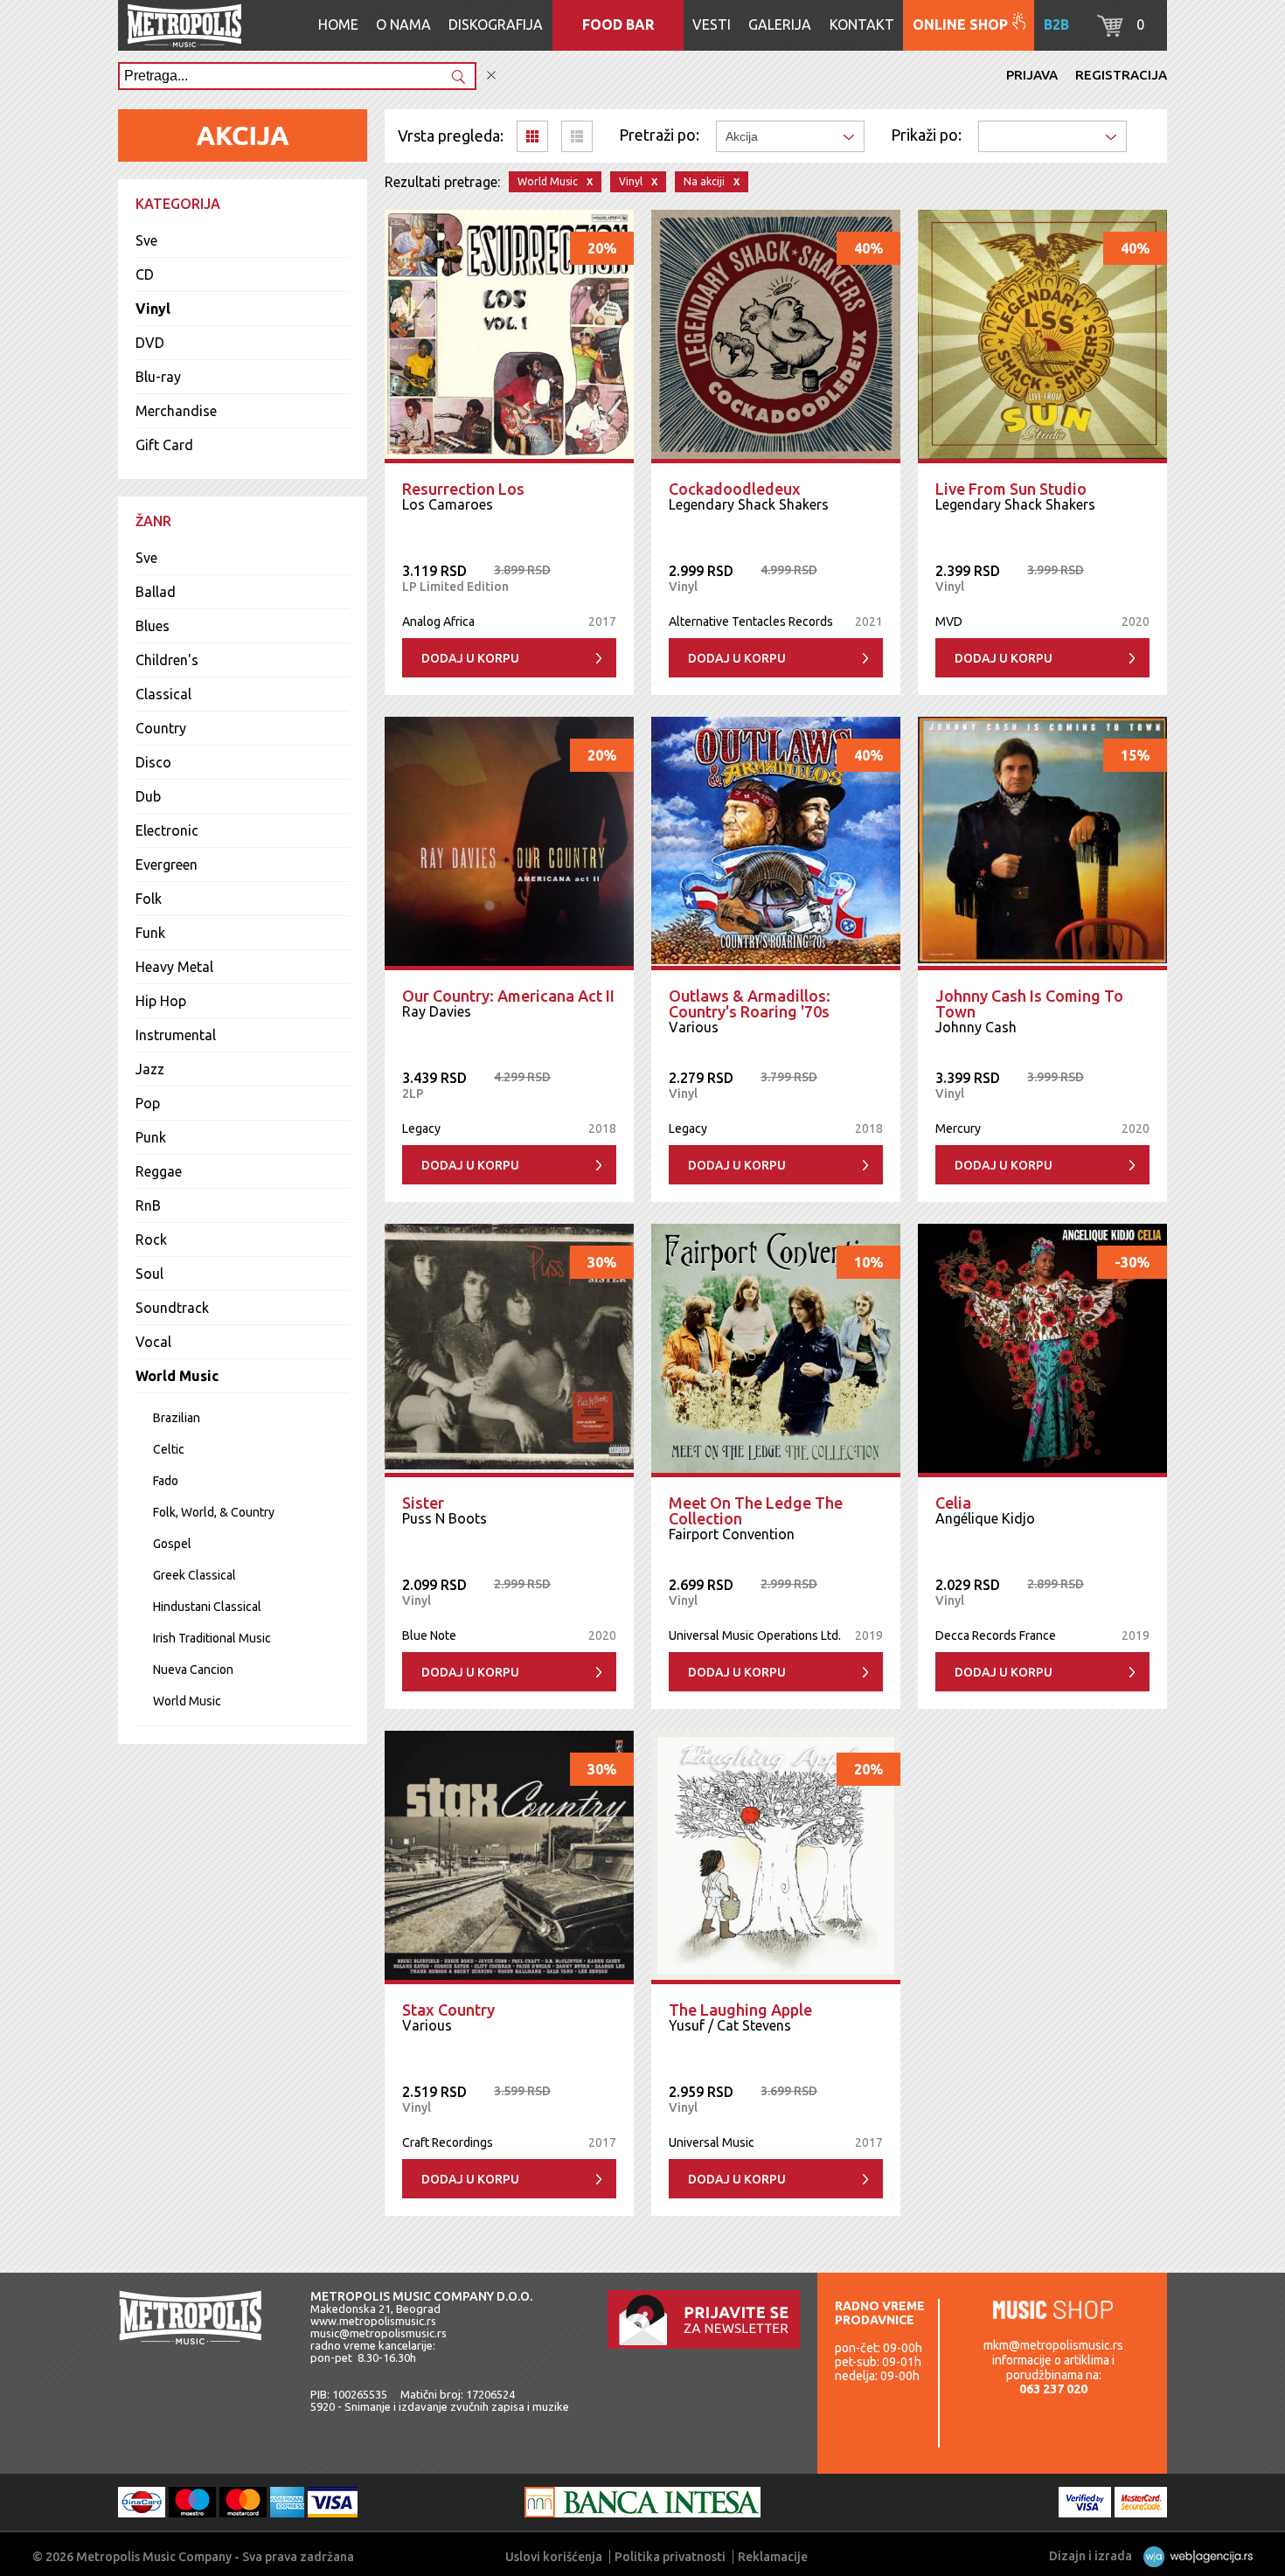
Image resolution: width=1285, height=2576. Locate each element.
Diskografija (496, 24)
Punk (151, 1137)
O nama (403, 24)
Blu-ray (158, 377)
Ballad (156, 592)
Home (338, 24)
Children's (167, 660)
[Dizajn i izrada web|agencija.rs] (1194, 2556)
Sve (146, 240)
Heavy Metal (174, 967)
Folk (149, 899)
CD (145, 274)
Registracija (1121, 75)
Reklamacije (773, 2557)
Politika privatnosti (670, 2557)
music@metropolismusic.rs (379, 2333)
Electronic (167, 830)
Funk (150, 933)
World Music (177, 1376)
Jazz (150, 1069)
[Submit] (458, 78)
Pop (148, 1103)
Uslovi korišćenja (554, 2557)
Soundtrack (172, 1308)
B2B (1056, 24)
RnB (148, 1205)
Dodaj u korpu (470, 658)
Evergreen (167, 864)
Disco (153, 762)
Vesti (712, 24)
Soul (149, 1274)
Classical (163, 694)
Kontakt (862, 24)
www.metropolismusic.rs (373, 2321)
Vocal (153, 1342)
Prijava (1032, 75)
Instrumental (176, 1035)
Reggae (159, 1171)
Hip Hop (161, 1001)
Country (161, 728)
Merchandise (176, 411)
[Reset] (491, 76)
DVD (150, 343)
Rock (151, 1239)
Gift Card (164, 445)
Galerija (780, 24)
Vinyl (153, 309)
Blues (153, 626)
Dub (148, 796)
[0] (1110, 31)
